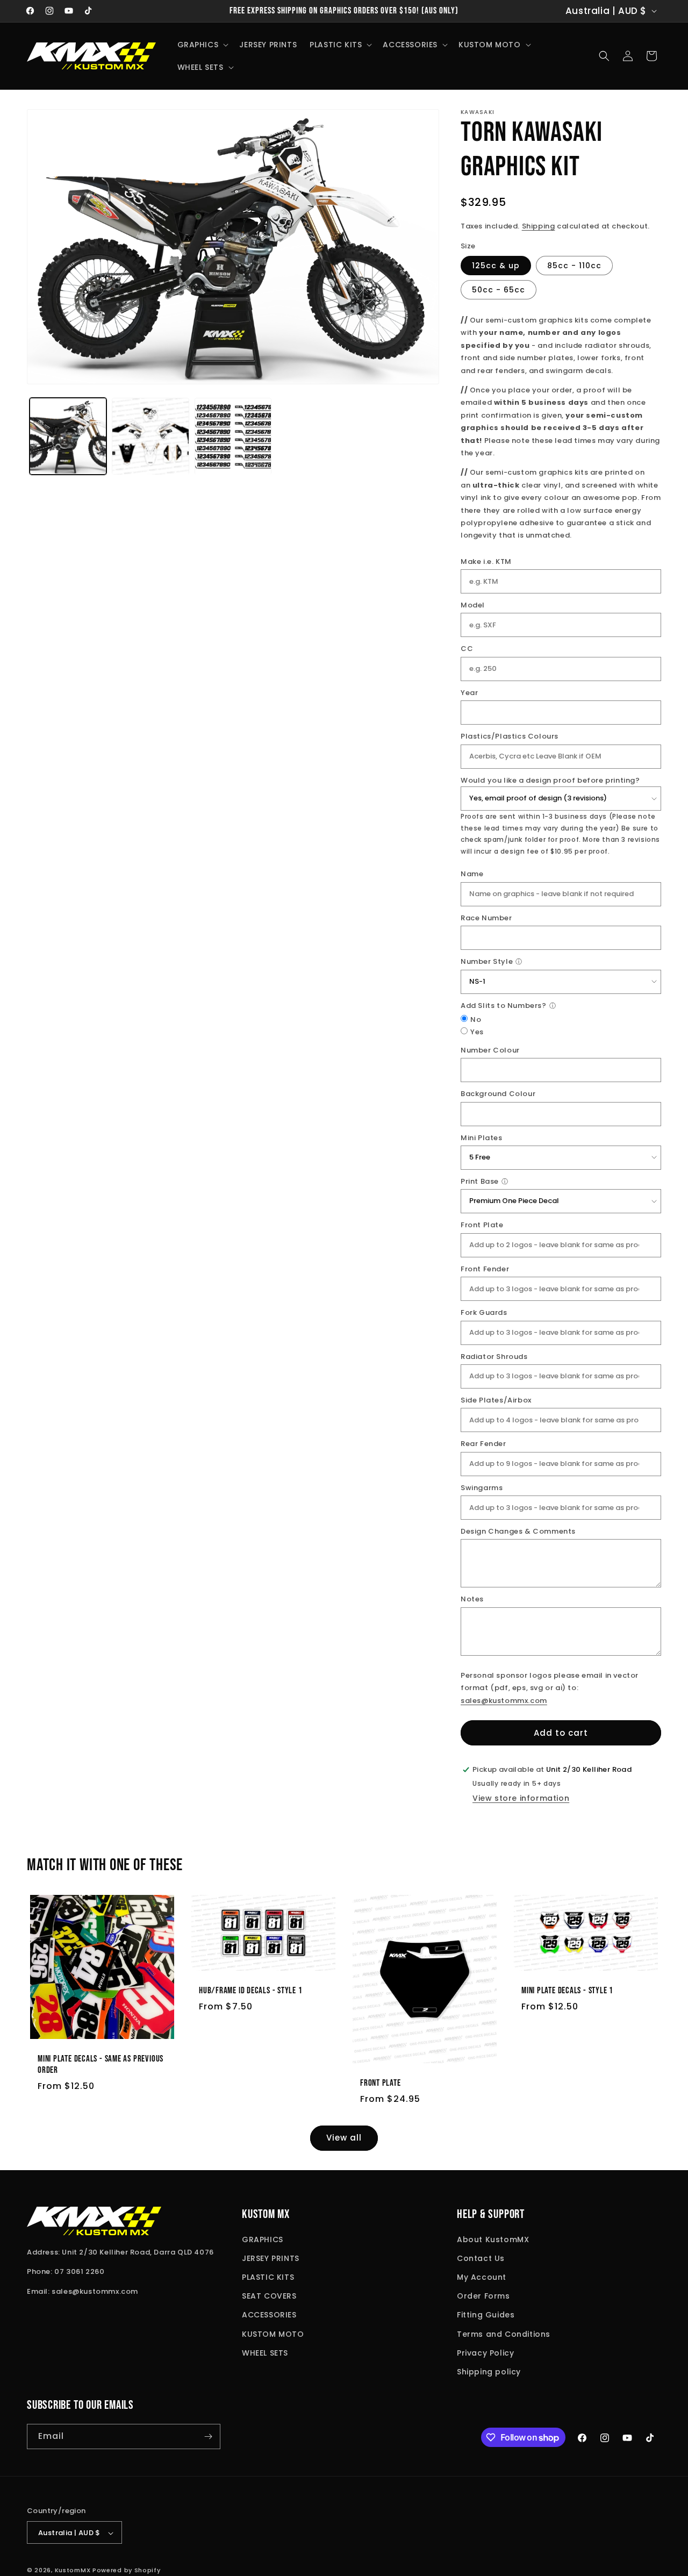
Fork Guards (484, 1312)
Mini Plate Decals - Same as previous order (101, 2065)
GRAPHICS (263, 2239)
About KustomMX (493, 2239)
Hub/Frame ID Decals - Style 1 (251, 1991)
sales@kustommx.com (504, 1701)
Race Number (486, 918)
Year (469, 693)
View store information (521, 1798)
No (476, 1019)
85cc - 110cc (574, 266)
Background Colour (498, 1094)
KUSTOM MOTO (273, 2334)
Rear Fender (483, 1444)
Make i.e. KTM (486, 561)
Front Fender (485, 1269)
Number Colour (490, 1050)
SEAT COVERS (269, 2296)
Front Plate (482, 1225)
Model (473, 605)
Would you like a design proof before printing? (550, 780)
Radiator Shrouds (494, 1357)
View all (344, 2138)
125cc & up (496, 266)
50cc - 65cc (499, 290)
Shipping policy (489, 2372)
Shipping (539, 226)
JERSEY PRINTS (271, 2258)
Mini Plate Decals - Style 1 (567, 1991)
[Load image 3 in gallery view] (233, 436)
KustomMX (73, 2571)
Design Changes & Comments (518, 1531)
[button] (202, 45)
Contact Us (481, 2258)
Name (472, 874)
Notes (472, 1599)
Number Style (487, 961)
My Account (482, 2277)
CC (467, 649)
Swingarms (482, 1488)
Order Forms (483, 2296)
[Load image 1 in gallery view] (68, 436)
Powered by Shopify (127, 2571)
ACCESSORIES (269, 2315)
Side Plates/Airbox (496, 1400)
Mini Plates (482, 1138)
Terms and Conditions (504, 2334)
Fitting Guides (486, 2315)
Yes (477, 1032)
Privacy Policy (485, 2353)
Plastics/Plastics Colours (510, 736)
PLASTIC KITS (268, 2277)
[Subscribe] (208, 2437)
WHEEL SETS (265, 2353)
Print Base (480, 1181)
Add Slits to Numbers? (504, 1006)
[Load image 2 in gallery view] (150, 436)
